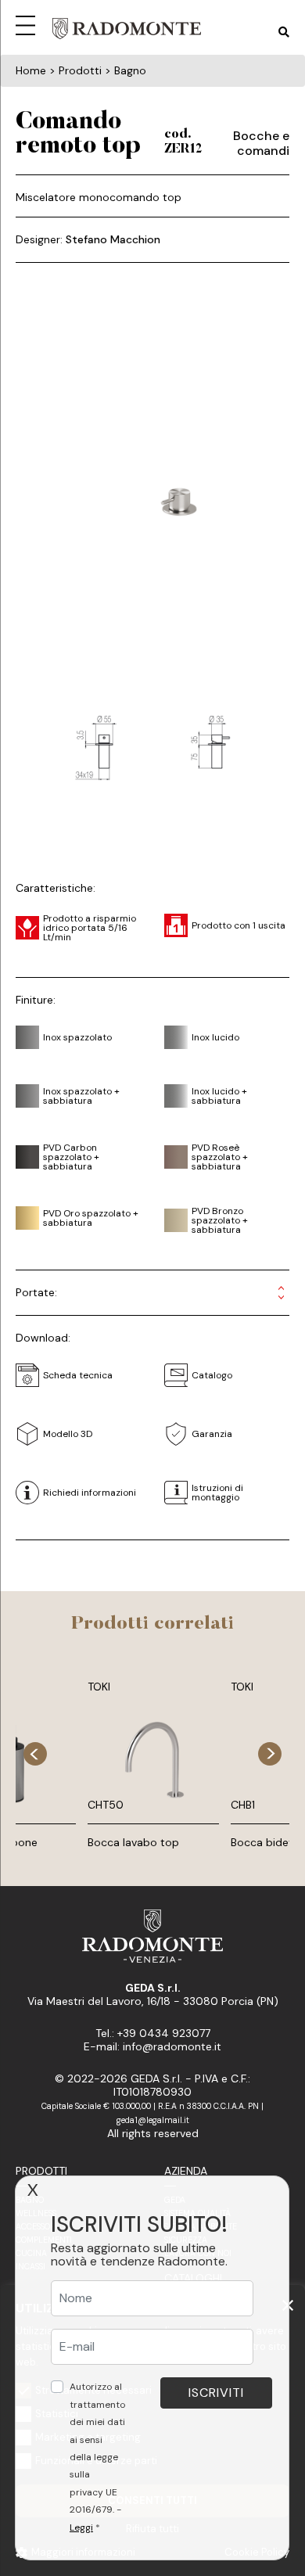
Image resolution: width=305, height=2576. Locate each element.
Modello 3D (68, 1434)
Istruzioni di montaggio (217, 1493)
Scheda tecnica (78, 1375)
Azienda (186, 2171)
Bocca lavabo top (133, 1842)
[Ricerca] (284, 32)
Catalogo (212, 1375)
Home (31, 70)
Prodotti (41, 2171)
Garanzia (212, 1434)
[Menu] (28, 23)
